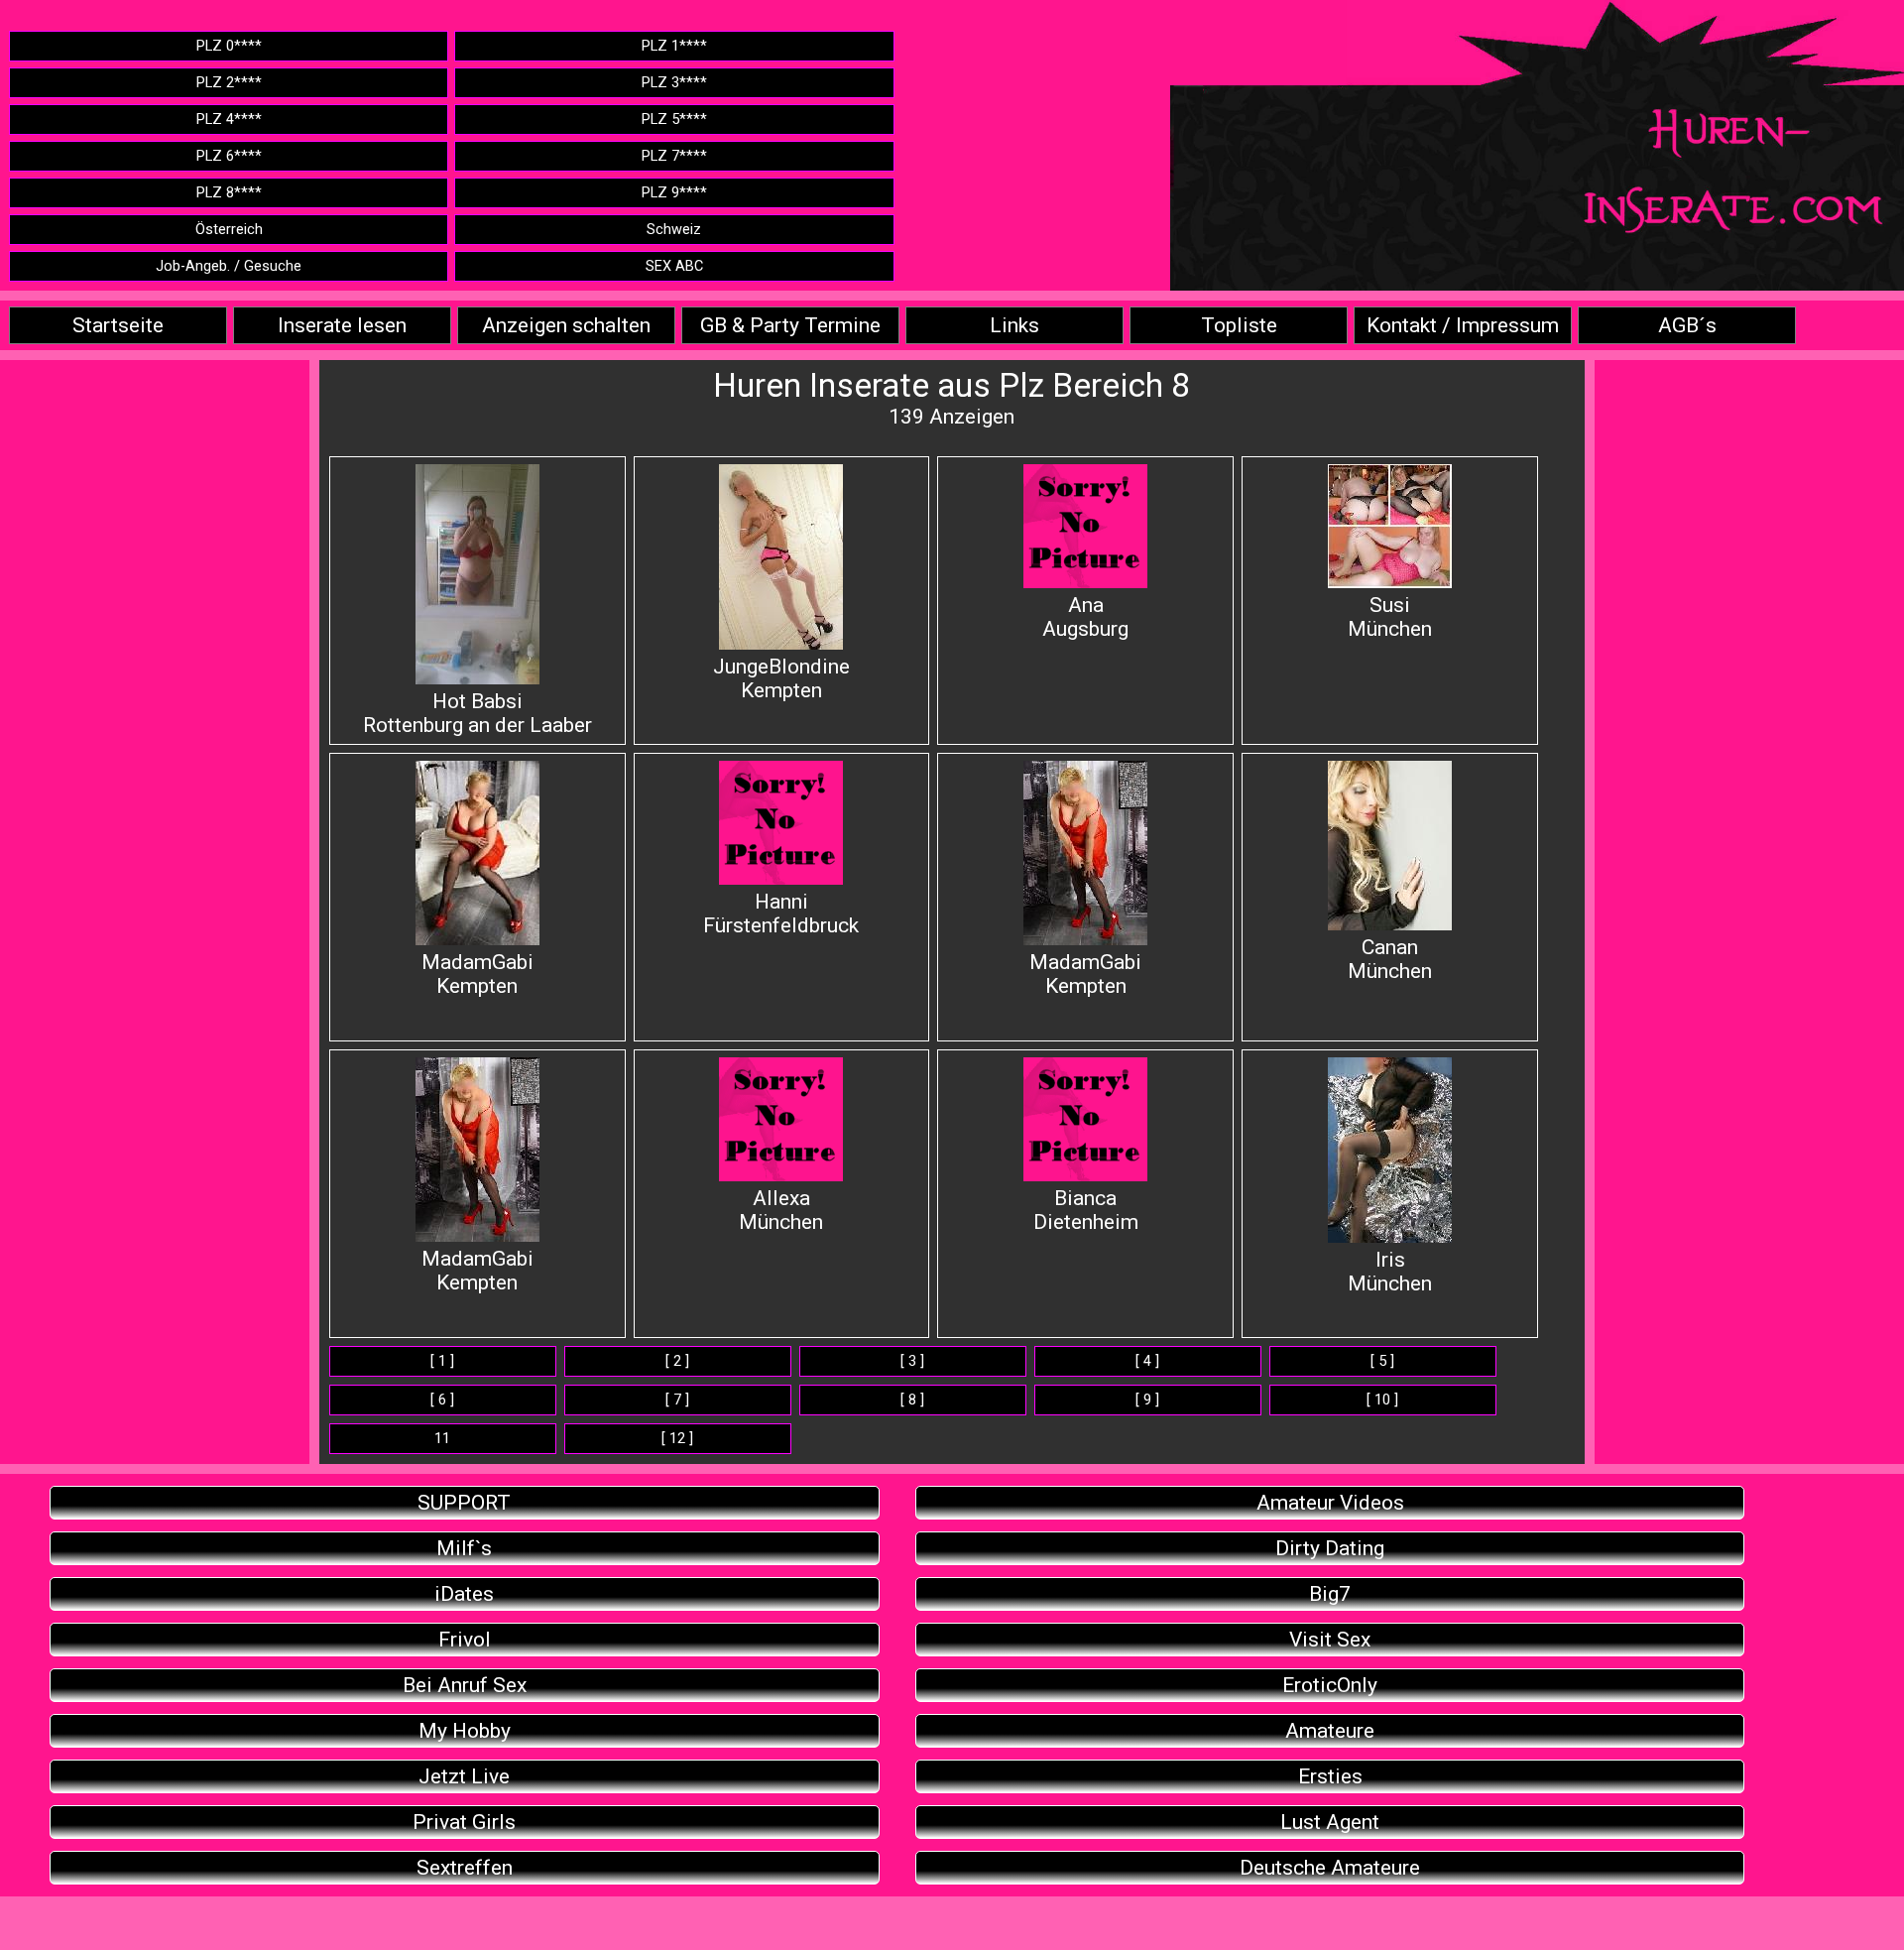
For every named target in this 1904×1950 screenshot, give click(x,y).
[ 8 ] (912, 1400)
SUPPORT (464, 1503)
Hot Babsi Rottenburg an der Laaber (477, 713)
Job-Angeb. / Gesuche (229, 266)
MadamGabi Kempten (477, 974)
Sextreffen (465, 1868)
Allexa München (781, 1210)
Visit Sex (1330, 1640)
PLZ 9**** (674, 193)
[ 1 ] (442, 1361)
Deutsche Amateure (1330, 1868)
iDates (464, 1594)
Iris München (1390, 1272)
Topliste (1239, 325)
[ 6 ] (442, 1400)
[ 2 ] (677, 1361)
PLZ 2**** (229, 83)
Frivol (465, 1640)
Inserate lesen (342, 325)
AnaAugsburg (1085, 617)
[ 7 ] (677, 1400)
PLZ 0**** (229, 46)
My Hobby (465, 1731)
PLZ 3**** (674, 83)
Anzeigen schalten (566, 325)
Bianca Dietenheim (1086, 1210)
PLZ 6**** (229, 156)
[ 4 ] (1147, 1361)
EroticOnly (1330, 1685)
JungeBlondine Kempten (781, 678)
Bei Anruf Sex (465, 1685)
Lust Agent (1330, 1822)
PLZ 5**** (674, 120)
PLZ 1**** (674, 46)
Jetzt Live (464, 1776)
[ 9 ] (1147, 1400)
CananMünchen (1390, 959)
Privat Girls (464, 1822)
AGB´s (1687, 325)
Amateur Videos (1330, 1503)
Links (1014, 325)
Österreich (229, 230)
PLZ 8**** (229, 193)
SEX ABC (674, 266)
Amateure (1330, 1731)
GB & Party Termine (790, 325)
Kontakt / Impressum (1463, 325)
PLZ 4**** (229, 120)
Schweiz (674, 230)
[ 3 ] (912, 1361)
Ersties (1330, 1776)
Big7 (1330, 1594)
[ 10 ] (1382, 1400)
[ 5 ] (1382, 1361)
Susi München (1390, 617)
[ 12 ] (677, 1439)
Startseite (118, 325)
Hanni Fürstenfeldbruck (781, 914)
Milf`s (464, 1548)
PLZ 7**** (674, 156)
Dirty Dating (1330, 1548)
